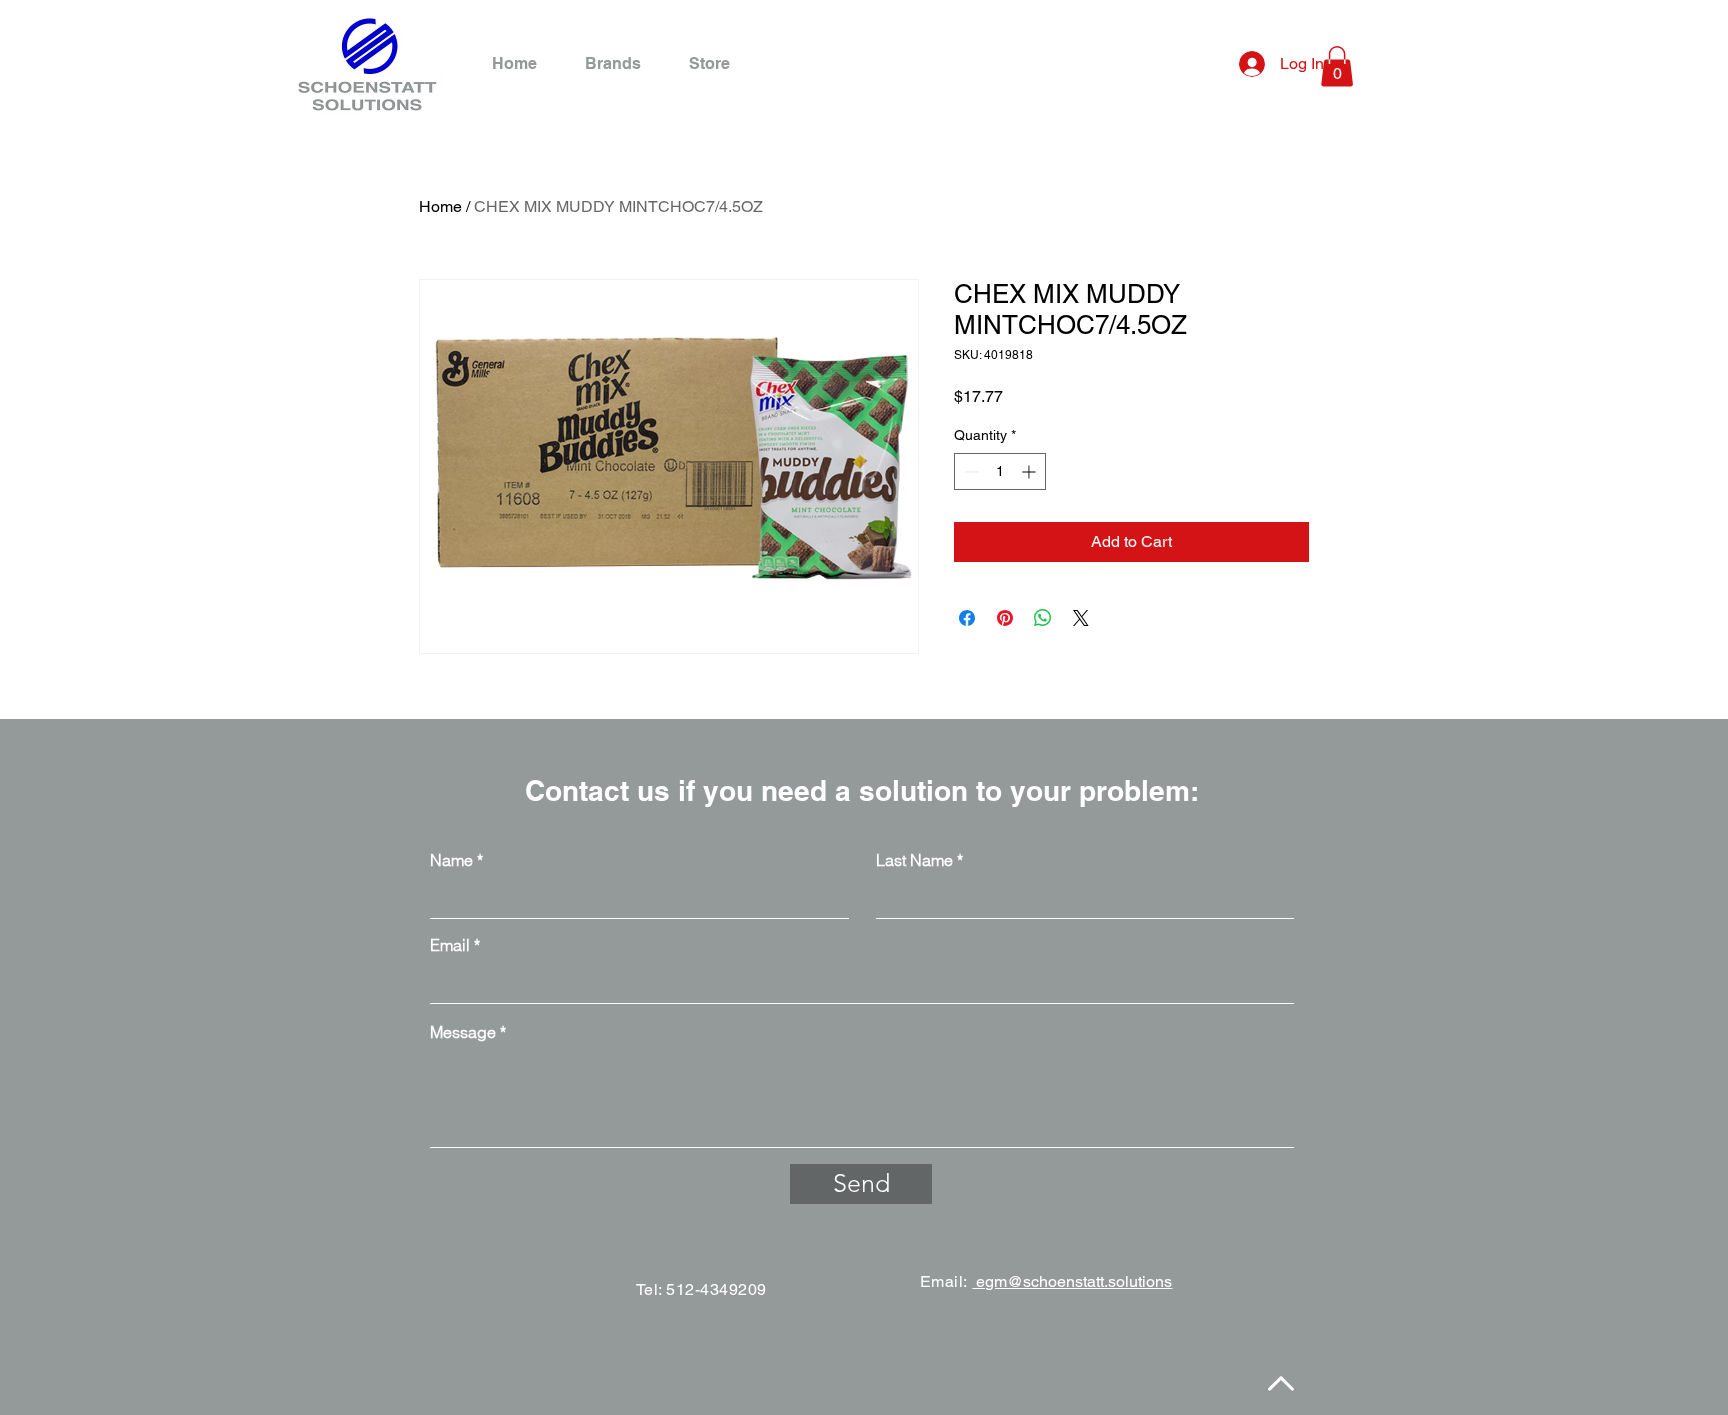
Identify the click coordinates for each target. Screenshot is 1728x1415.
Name (451, 860)
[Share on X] (1081, 618)
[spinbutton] (1000, 471)
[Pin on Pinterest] (1005, 618)
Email (450, 945)
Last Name (914, 860)
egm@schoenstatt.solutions (1072, 1281)
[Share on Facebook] (967, 618)
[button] (1337, 66)
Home (440, 206)
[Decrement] (969, 471)
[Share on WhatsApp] (1043, 618)
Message (463, 1032)
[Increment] (1030, 471)
